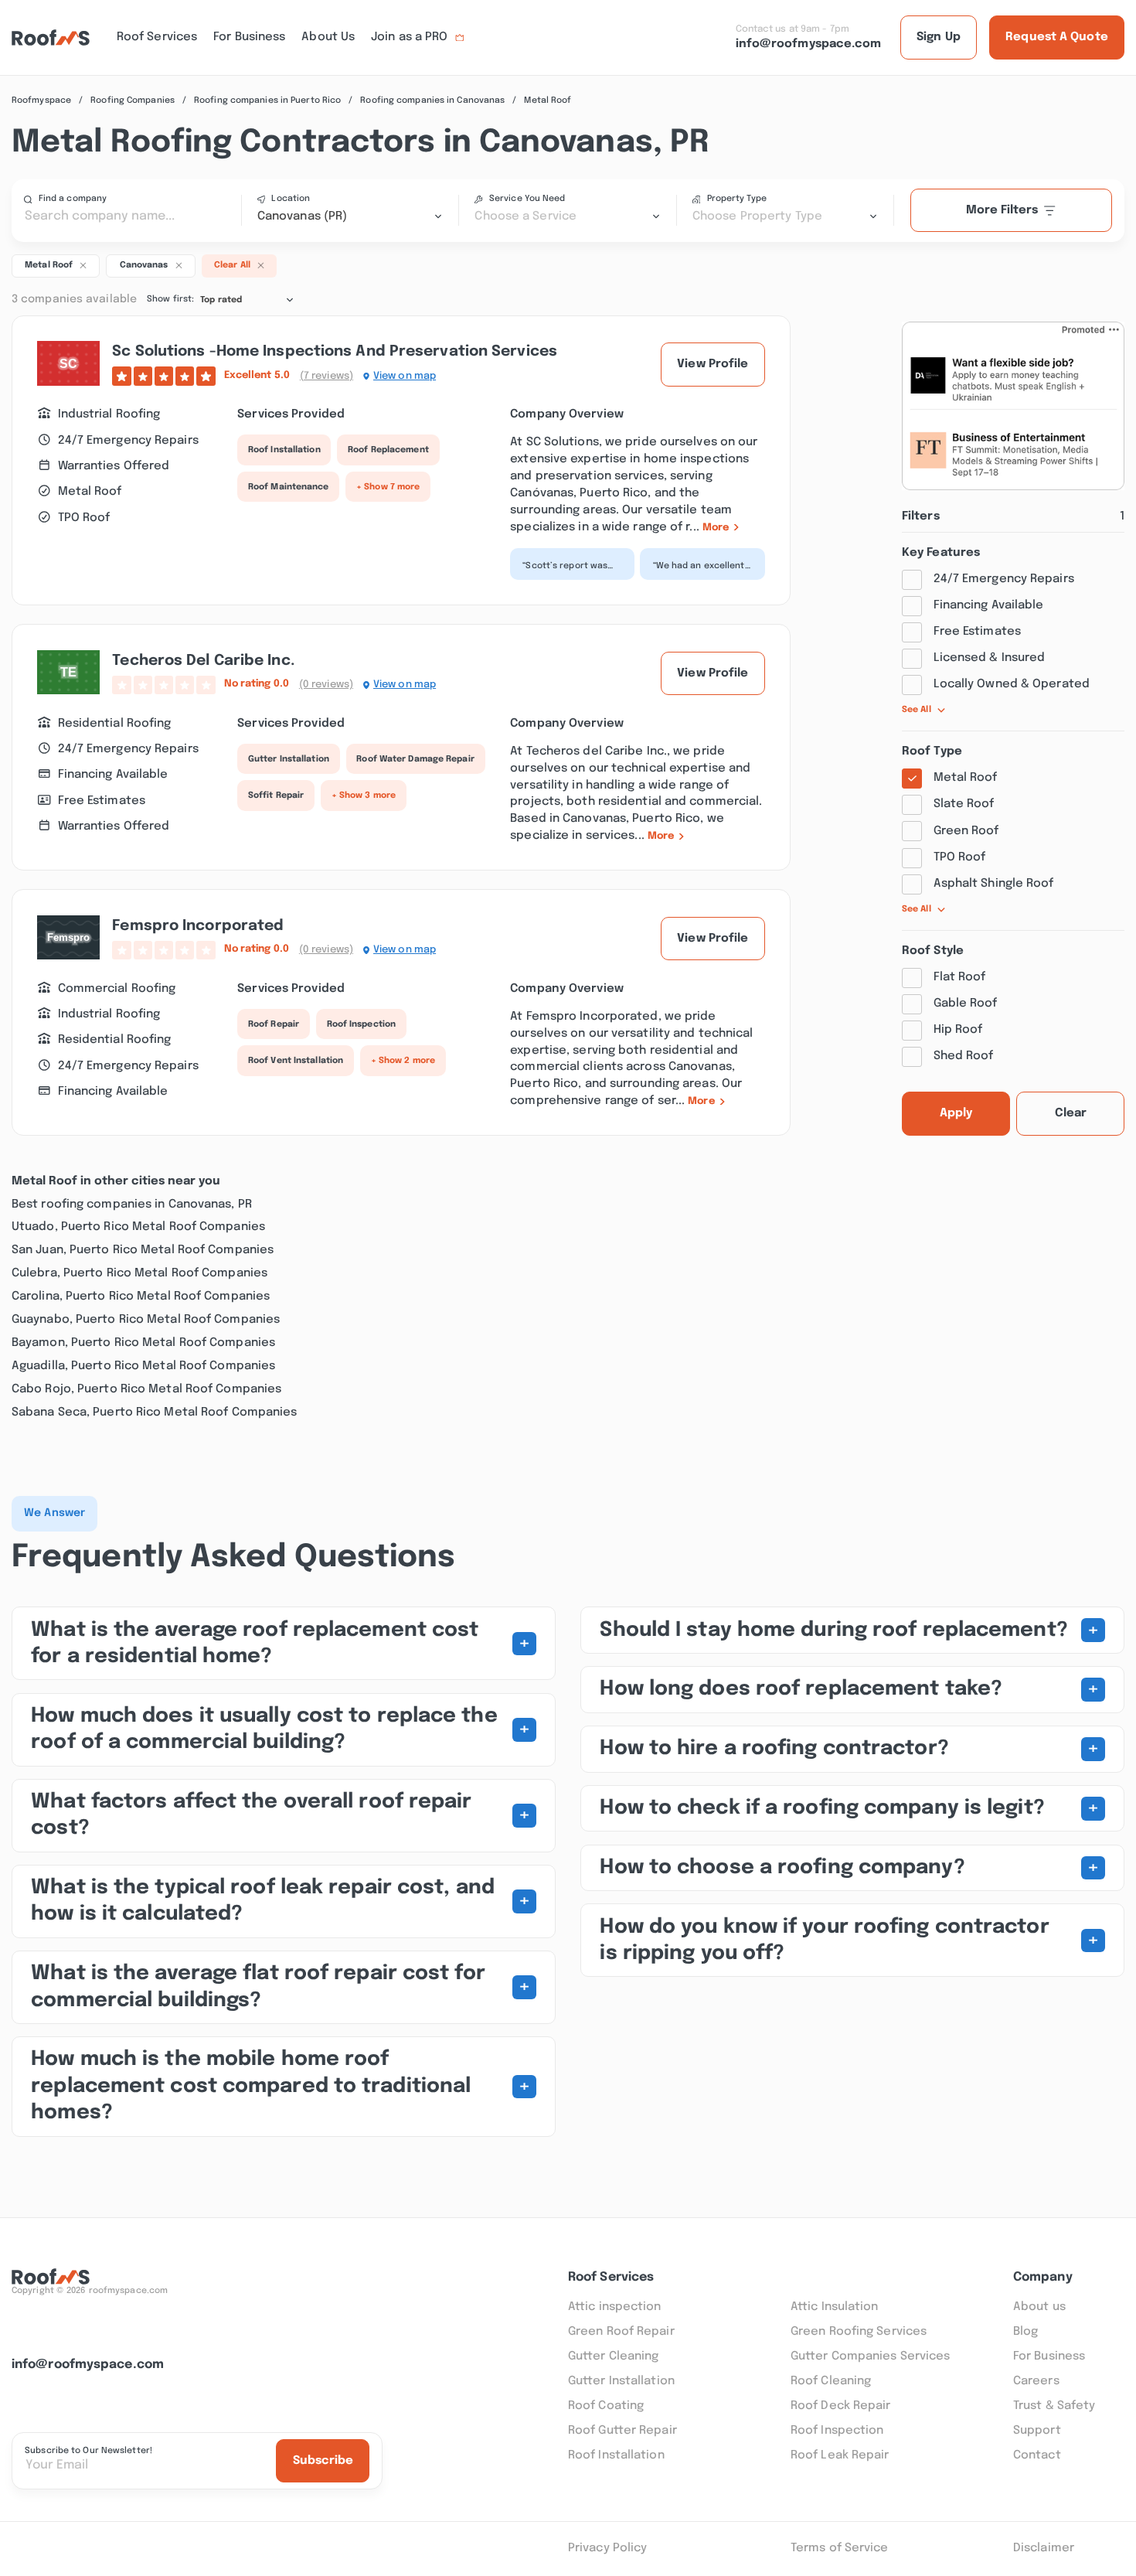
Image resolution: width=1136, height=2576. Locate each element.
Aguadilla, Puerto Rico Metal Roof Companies (143, 1366)
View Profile (713, 364)
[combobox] (350, 216)
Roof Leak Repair (840, 2455)
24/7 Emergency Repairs (1004, 579)
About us (1039, 2307)
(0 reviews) (326, 685)
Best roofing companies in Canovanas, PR (132, 1205)
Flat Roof (960, 977)
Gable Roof (966, 1003)
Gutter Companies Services (871, 2356)
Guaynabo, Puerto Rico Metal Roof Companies (146, 1320)
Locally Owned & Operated (1012, 684)
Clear (1071, 1113)
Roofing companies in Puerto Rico (267, 101)
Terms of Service (840, 2548)
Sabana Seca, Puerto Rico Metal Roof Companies (155, 1412)
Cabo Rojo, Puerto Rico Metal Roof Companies (146, 1389)
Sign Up (939, 37)
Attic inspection (615, 2307)
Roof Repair (274, 1024)
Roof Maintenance (289, 487)
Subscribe (323, 2461)
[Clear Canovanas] (179, 264)
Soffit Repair (276, 796)
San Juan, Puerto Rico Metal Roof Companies (143, 1250)
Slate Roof (964, 804)
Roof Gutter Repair (622, 2431)
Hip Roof (958, 1030)
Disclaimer (1044, 2548)
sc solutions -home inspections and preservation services (335, 352)
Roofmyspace (41, 101)
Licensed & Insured (990, 658)
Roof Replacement (388, 450)
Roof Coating (606, 2406)
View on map (405, 376)
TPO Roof (960, 857)
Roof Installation (284, 450)
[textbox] (567, 216)
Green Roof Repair (621, 2332)
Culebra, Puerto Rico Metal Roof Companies (139, 1273)
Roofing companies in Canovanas (432, 101)
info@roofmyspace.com (88, 2365)
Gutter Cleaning (614, 2356)
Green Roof (966, 831)
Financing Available (989, 605)
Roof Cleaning (831, 2381)
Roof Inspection (362, 1024)
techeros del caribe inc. (203, 661)
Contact (1037, 2455)
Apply (956, 1113)
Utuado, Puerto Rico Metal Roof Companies (138, 1227)
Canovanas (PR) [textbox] (302, 216)
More (716, 528)
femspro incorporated (198, 926)
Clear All (232, 266)
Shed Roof (964, 1056)
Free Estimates (977, 632)
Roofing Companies (133, 101)
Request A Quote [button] (1057, 37)
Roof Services (157, 37)
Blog (1025, 2332)
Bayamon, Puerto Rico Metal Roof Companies (143, 1343)
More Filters (1002, 210)
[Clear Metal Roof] (83, 264)
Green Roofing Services (859, 2332)
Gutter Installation (289, 759)
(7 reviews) (327, 376)
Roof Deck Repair (841, 2406)
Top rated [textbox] (221, 300)
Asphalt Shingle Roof (994, 884)
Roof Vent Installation (296, 1061)
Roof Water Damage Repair (415, 759)
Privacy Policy (607, 2548)
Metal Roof (966, 778)
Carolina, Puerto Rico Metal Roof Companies (141, 1297)
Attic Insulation (835, 2307)
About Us (328, 37)
